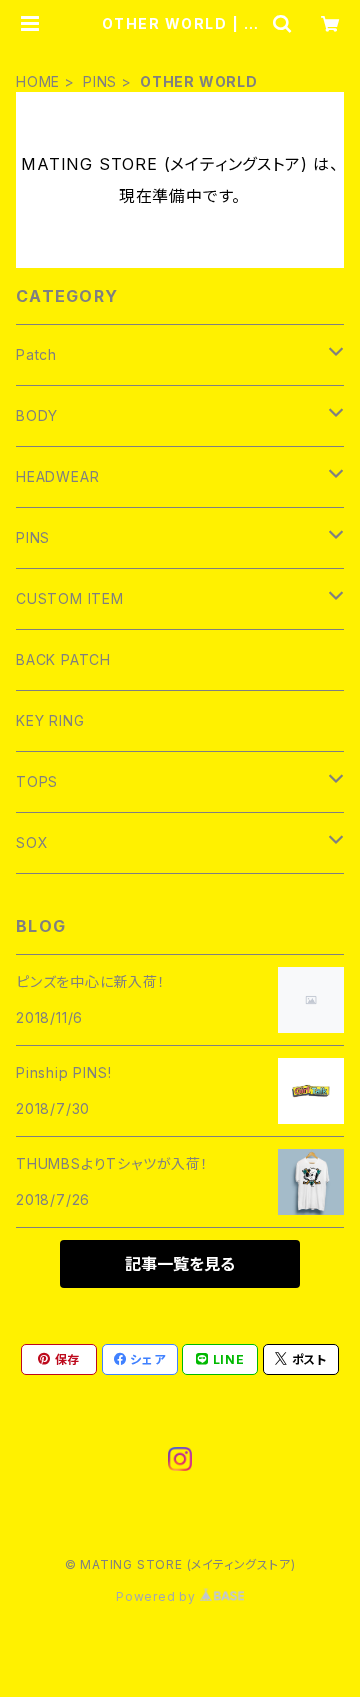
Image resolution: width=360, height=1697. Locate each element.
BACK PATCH (63, 659)
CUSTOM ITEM (70, 598)
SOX (32, 842)
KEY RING (50, 720)
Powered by (158, 1596)
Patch (36, 354)
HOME (38, 81)
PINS (100, 81)
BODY (37, 415)
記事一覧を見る (180, 1264)
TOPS (37, 781)
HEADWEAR (57, 476)
